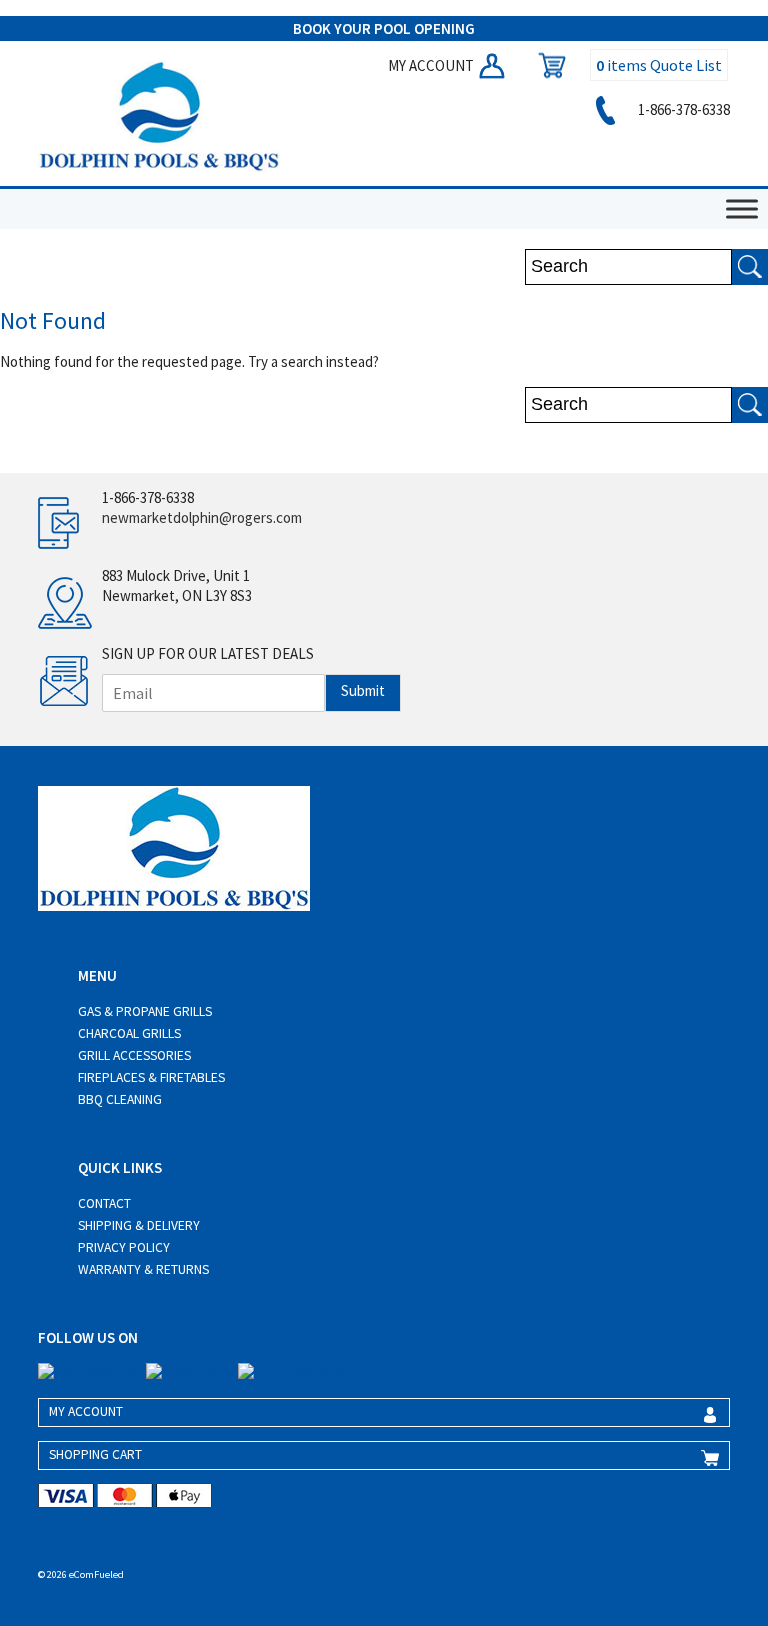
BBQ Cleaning (120, 1099)
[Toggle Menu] (742, 209)
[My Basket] (547, 65)
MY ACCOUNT (432, 65)
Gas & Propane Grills (145, 1011)
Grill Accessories (134, 1055)
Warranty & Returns (143, 1269)
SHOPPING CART (95, 1454)
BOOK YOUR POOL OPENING (384, 28)
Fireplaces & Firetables (151, 1077)
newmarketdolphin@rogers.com (202, 517)
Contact (104, 1203)
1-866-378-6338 (682, 109)
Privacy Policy (124, 1247)
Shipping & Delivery (139, 1225)
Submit (363, 690)
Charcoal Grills (129, 1033)
